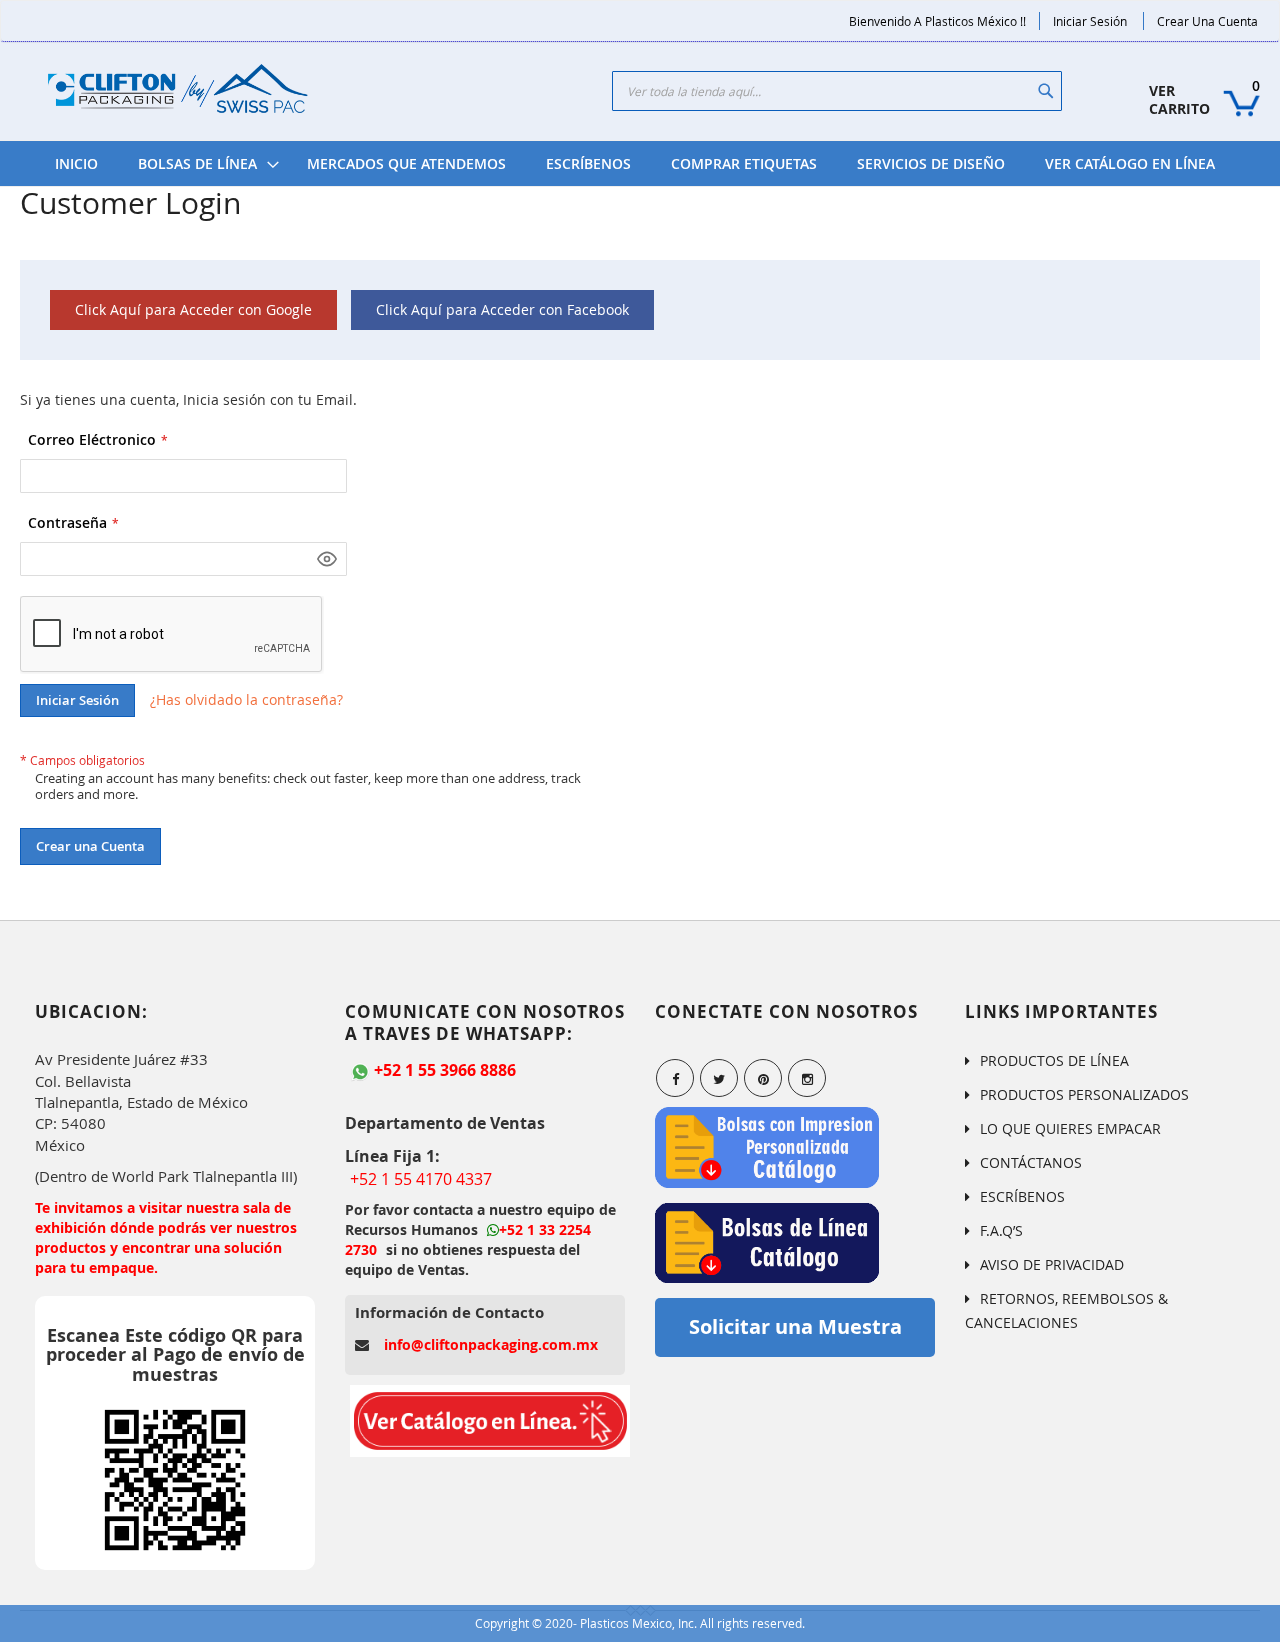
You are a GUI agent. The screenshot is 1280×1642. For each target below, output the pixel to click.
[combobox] (837, 91)
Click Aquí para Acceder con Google (193, 309)
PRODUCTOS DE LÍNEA (1054, 1060)
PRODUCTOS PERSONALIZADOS (1084, 1094)
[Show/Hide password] (327, 559)
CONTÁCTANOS (1031, 1162)
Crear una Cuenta (1207, 21)
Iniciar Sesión (1090, 21)
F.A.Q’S (1001, 1230)
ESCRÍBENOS (1022, 1196)
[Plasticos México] (177, 91)
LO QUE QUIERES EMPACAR (1070, 1128)
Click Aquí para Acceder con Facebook (502, 309)
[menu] (635, 163)
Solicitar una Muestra (795, 1326)
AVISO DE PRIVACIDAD (1052, 1264)
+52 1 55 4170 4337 (421, 1179)
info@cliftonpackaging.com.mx (491, 1344)
